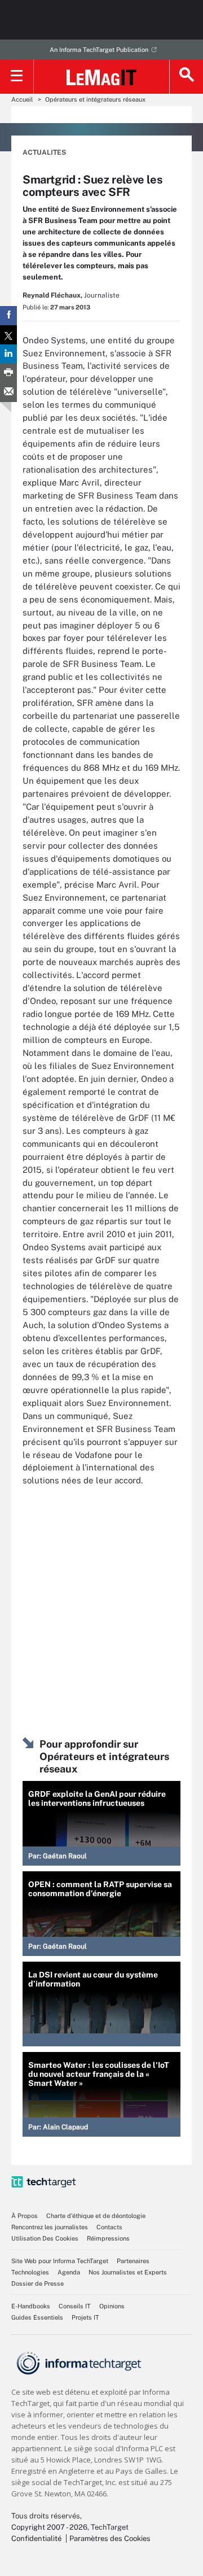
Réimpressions (108, 2238)
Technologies (30, 2272)
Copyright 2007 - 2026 (49, 2527)
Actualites (44, 152)
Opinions (112, 2306)
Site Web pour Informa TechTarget (60, 2261)
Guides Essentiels (37, 2317)
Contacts (109, 2227)
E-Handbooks (31, 2306)
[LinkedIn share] (8, 354)
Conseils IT (75, 2306)
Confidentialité (36, 2538)
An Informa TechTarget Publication (99, 50)
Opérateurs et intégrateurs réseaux (95, 99)
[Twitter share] (8, 335)
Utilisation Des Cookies (45, 2238)
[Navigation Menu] (17, 77)
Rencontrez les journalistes (50, 2227)
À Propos (25, 2216)
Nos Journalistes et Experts (128, 2272)
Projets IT (85, 2317)
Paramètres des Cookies (110, 2538)
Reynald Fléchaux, (52, 295)
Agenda (69, 2272)
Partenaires (133, 2261)
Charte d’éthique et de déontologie (96, 2216)
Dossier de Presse (37, 2284)
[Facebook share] (8, 316)
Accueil (22, 99)
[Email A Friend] (8, 392)
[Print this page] (8, 373)
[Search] (186, 77)
